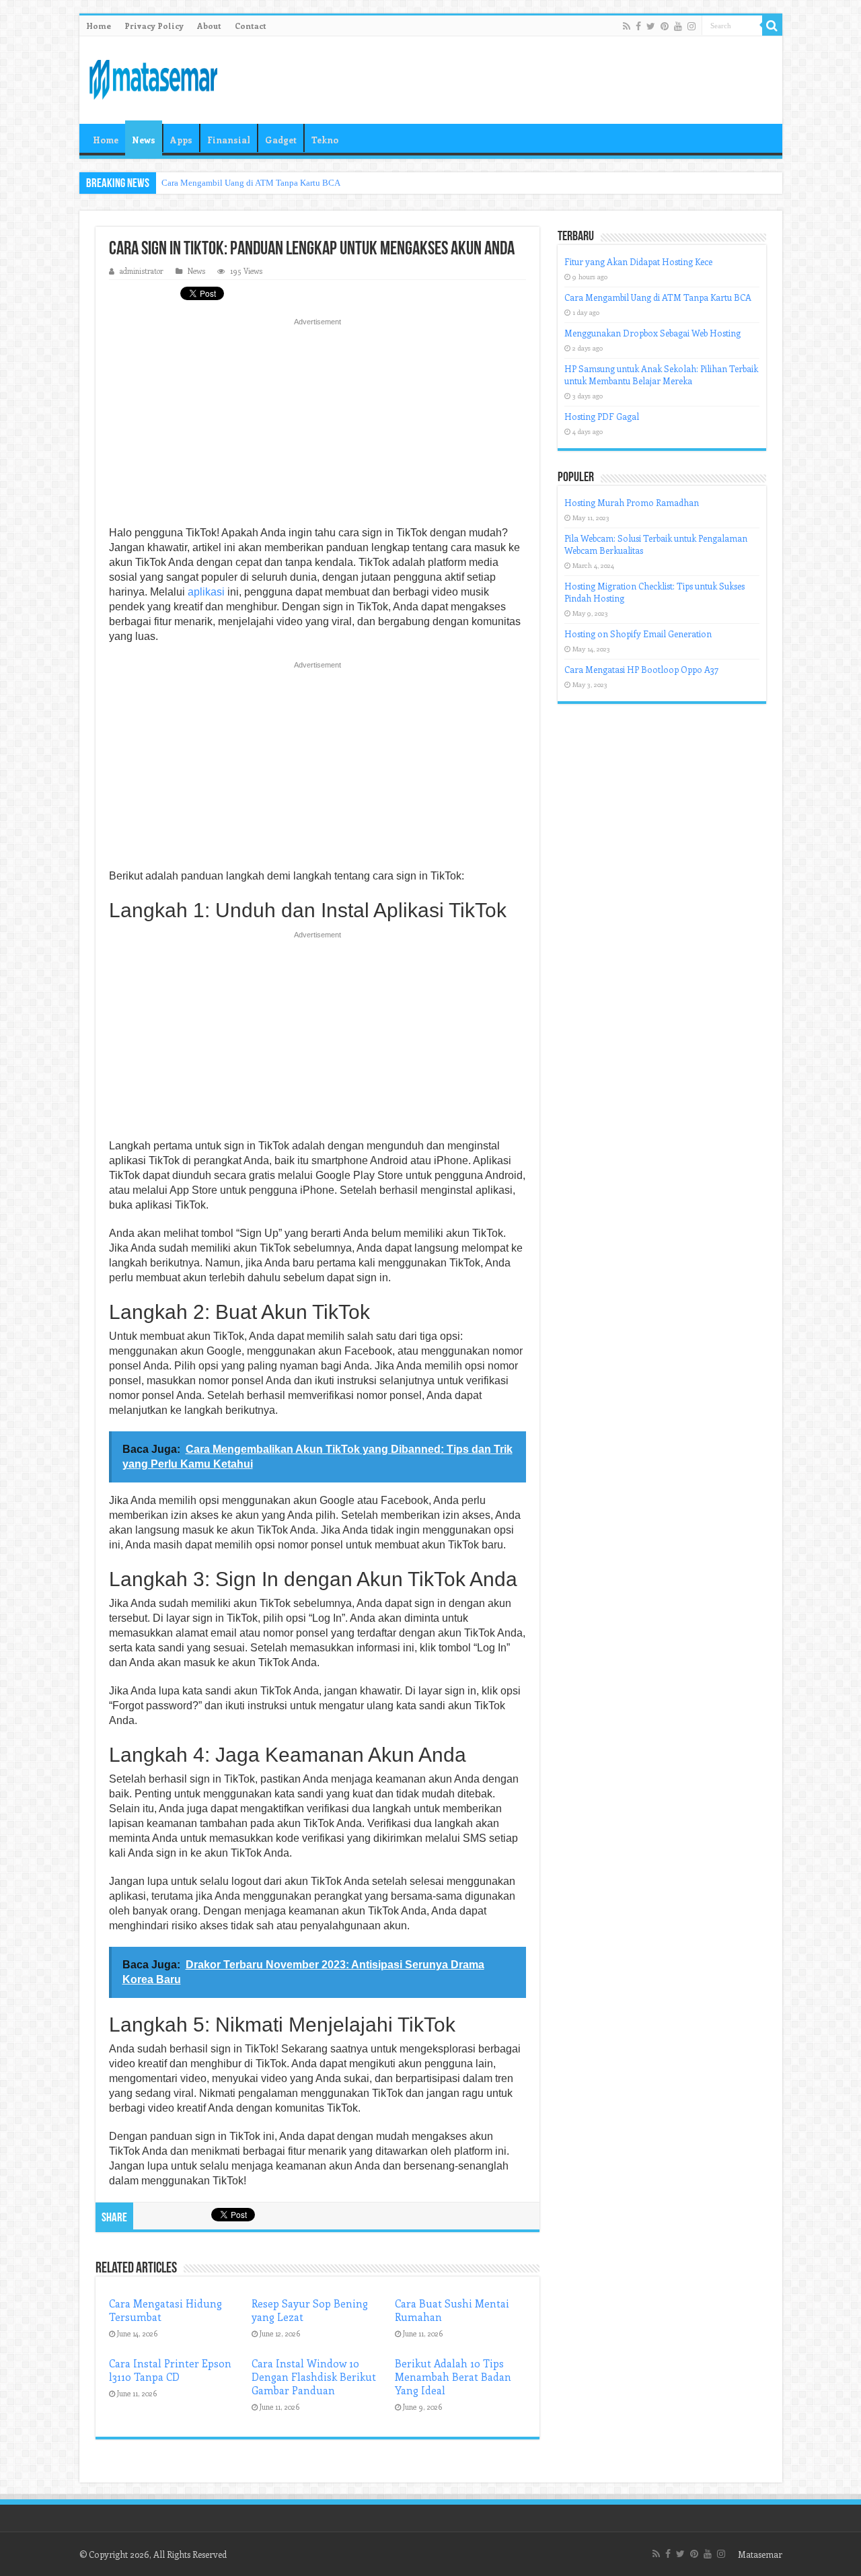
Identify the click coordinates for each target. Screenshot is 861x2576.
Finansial (229, 140)
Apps (181, 140)
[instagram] (691, 26)
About (209, 26)
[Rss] (627, 26)
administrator (142, 271)
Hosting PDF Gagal (602, 416)
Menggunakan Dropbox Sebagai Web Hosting (652, 333)
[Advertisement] (317, 426)
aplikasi (206, 592)
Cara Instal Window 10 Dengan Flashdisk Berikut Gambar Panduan (314, 2377)
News (144, 140)
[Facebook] (638, 26)
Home (99, 26)
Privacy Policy (154, 26)
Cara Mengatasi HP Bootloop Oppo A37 (641, 669)
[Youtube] (678, 26)
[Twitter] (651, 26)
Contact (251, 26)
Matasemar (760, 2554)
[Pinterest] (665, 26)
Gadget (281, 140)
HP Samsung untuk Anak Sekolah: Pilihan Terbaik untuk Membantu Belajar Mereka (661, 374)
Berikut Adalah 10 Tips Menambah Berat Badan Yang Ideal (453, 2377)
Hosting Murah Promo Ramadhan (632, 502)
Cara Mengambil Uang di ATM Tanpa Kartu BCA (251, 183)
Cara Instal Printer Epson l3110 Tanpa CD (170, 2370)
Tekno (325, 140)
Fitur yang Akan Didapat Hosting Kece (638, 261)
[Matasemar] (153, 77)
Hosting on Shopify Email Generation (638, 634)
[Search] (772, 26)
